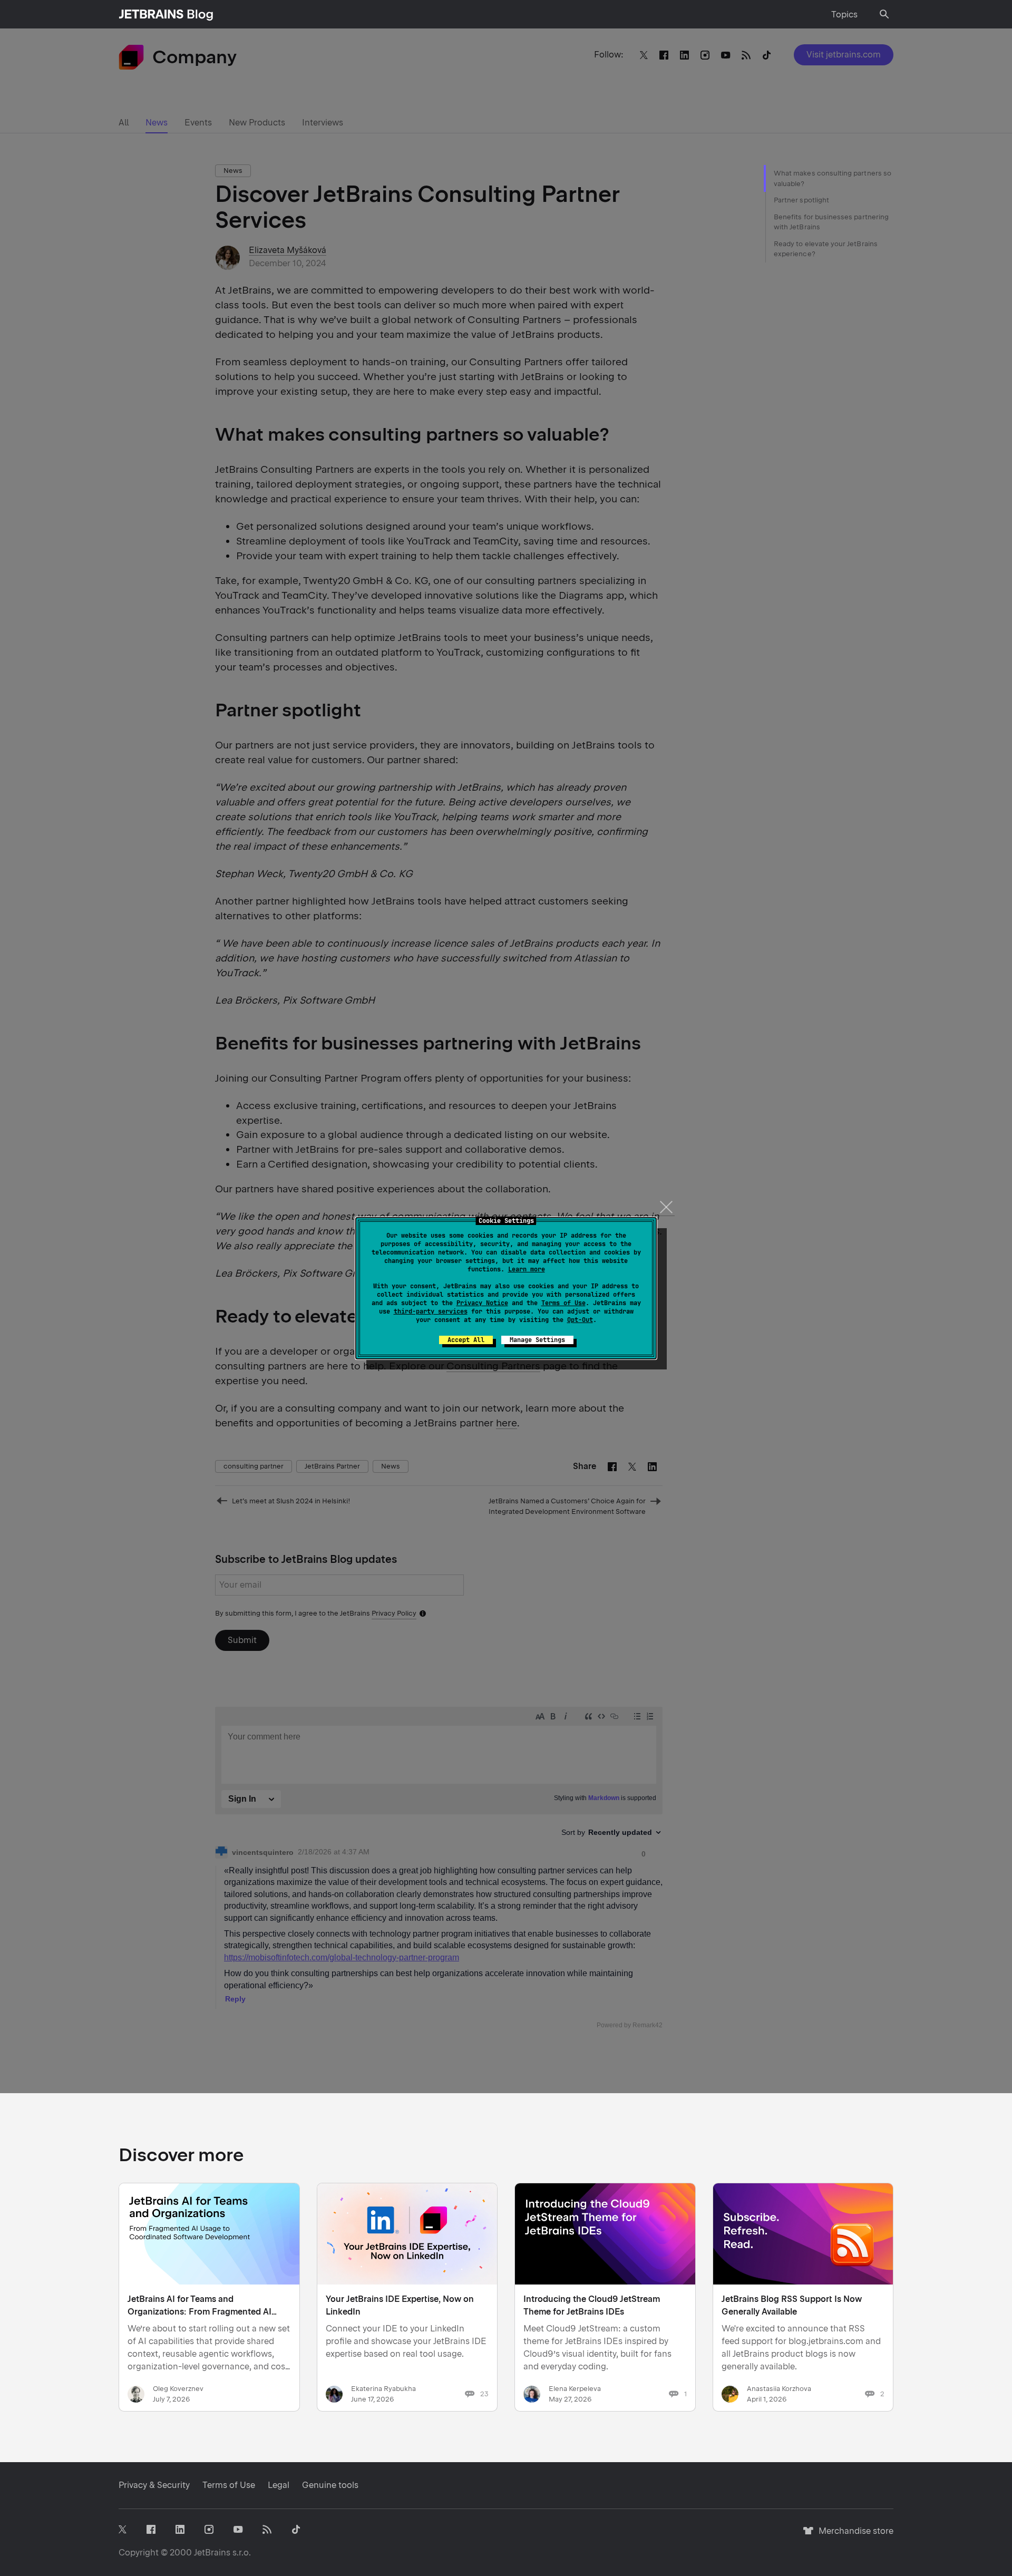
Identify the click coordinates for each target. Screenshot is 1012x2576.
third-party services (431, 1311)
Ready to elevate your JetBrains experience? (826, 249)
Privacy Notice (482, 1303)
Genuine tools (330, 2485)
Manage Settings (537, 1340)
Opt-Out (580, 1320)
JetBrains (212, 2553)
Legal (279, 2485)
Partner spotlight (801, 200)
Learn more (527, 1269)
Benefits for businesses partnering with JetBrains (831, 222)
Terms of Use (563, 1303)
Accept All (466, 1340)
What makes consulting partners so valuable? (833, 178)
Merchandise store (853, 2536)
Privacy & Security (154, 2485)
